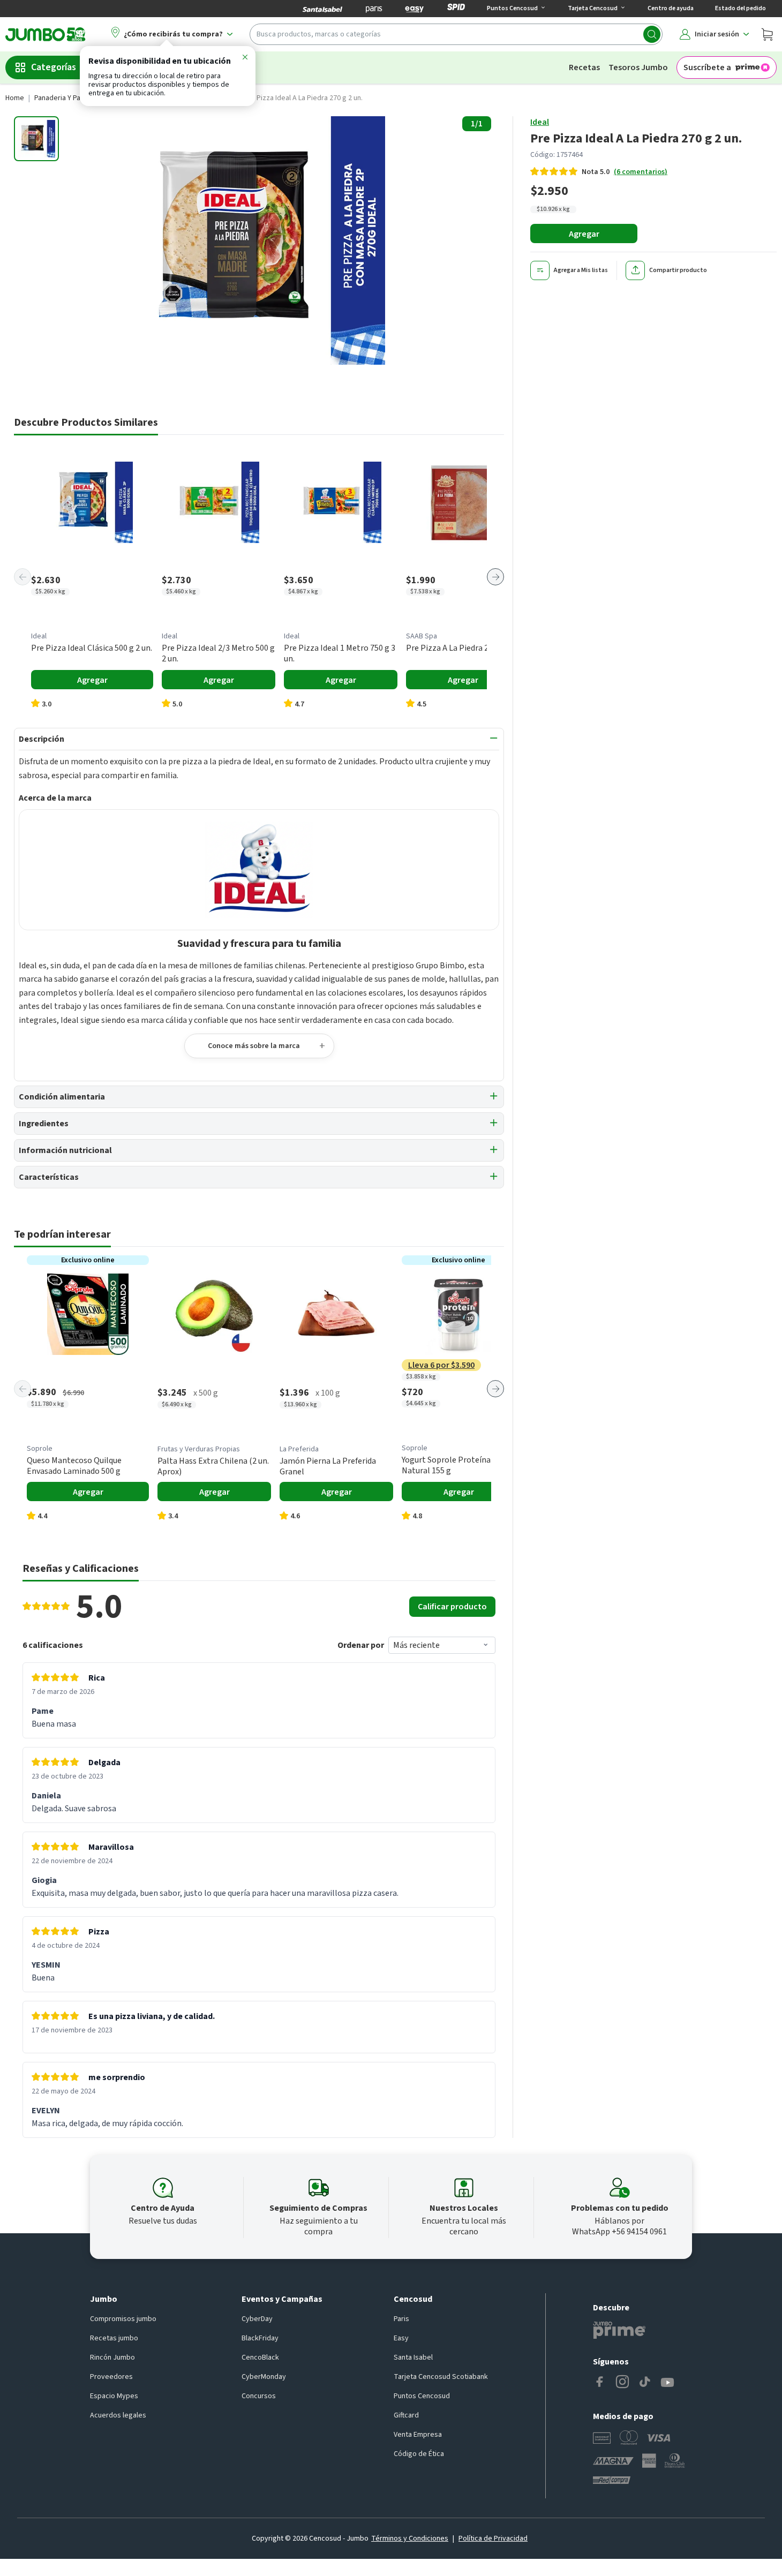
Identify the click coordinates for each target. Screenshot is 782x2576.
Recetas (584, 67)
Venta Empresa (418, 2435)
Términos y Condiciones (410, 2539)
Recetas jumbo (114, 2338)
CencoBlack (260, 2357)
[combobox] (456, 34)
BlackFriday (260, 2338)
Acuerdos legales (118, 2415)
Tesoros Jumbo (638, 67)
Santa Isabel (413, 2357)
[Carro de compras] (767, 34)
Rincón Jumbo (112, 2357)
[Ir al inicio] (46, 34)
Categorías (54, 67)
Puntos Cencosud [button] (512, 8)
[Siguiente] (495, 577)
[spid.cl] (456, 9)
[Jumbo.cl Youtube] (667, 2383)
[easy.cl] (415, 9)
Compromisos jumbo (123, 2319)
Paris (401, 2319)
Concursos (259, 2396)
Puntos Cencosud (422, 2396)
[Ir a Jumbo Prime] (619, 2330)
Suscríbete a (707, 67)
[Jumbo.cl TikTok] (645, 2383)
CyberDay (257, 2319)
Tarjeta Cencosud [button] (593, 8)
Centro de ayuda (671, 8)
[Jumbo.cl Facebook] (600, 2383)
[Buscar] (652, 34)
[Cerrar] (245, 59)
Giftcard (406, 2415)
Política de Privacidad (493, 2539)
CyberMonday (264, 2377)
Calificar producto (452, 1607)
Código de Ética (419, 2454)
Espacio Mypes (114, 2396)
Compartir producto (678, 270)
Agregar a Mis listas (581, 270)
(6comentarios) (641, 172)
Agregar (584, 234)
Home (15, 98)
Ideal (540, 122)
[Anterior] (22, 577)
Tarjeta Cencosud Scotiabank (441, 2377)
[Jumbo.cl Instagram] (622, 2383)
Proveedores (111, 2377)
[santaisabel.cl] (322, 9)
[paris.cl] (374, 9)
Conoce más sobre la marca (254, 1046)
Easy (401, 2338)
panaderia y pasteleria (70, 98)
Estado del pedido (740, 8)
